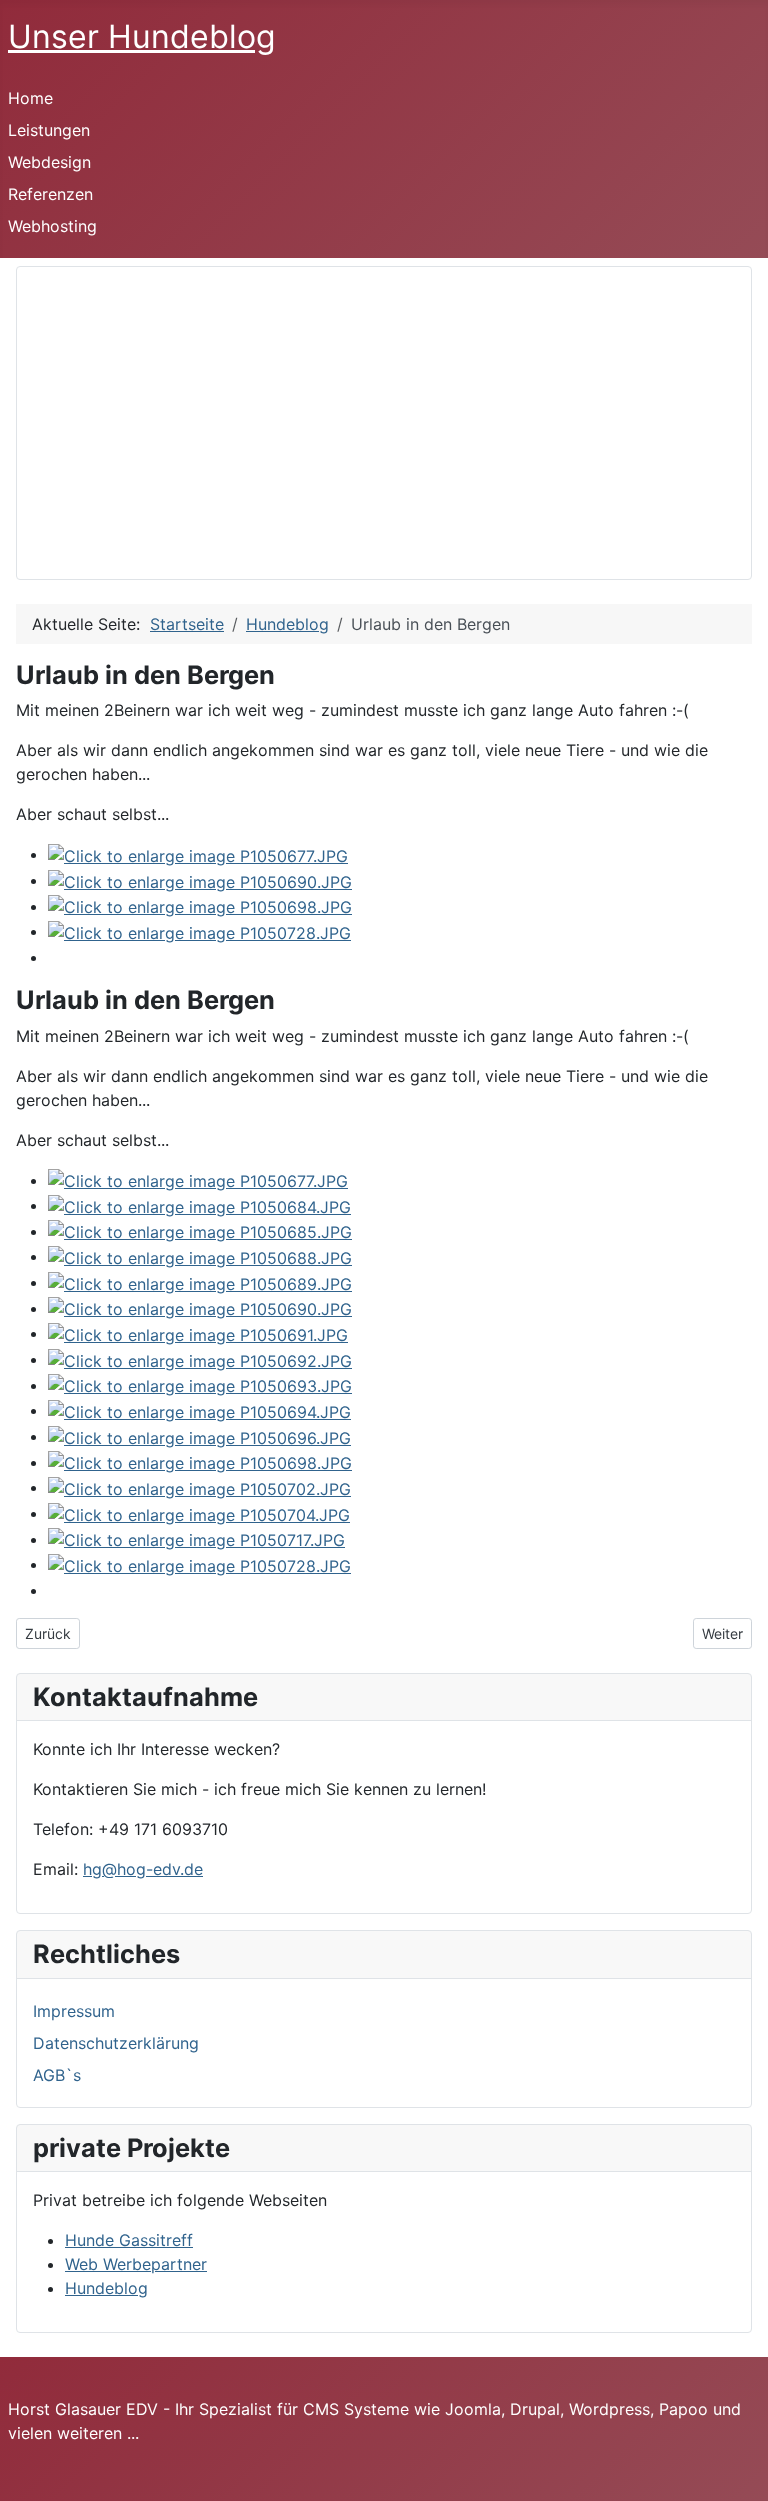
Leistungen (49, 130)
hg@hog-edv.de (143, 1869)
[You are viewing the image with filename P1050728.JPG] (199, 931)
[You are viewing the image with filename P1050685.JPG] (200, 1231)
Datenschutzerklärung (116, 2043)
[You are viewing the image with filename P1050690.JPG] (200, 880)
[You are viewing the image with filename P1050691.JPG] (198, 1333)
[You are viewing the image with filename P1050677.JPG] (198, 854)
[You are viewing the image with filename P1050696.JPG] (199, 1436)
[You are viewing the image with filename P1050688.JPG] (200, 1256)
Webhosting (52, 226)
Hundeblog (106, 2288)
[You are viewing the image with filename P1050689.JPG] (200, 1282)
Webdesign (49, 162)
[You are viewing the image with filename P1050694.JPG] (199, 1410)
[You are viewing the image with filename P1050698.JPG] (200, 906)
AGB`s (57, 2075)
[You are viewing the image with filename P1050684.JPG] (199, 1205)
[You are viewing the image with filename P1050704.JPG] (199, 1513)
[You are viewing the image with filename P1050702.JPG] (199, 1487)
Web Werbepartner (136, 2264)
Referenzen (50, 194)
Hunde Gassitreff (129, 2240)
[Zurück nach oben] (743, 2476)
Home (30, 98)
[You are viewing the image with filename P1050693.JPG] (200, 1385)
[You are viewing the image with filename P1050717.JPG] (196, 1539)
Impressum (74, 2011)
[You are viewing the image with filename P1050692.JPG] (200, 1359)
